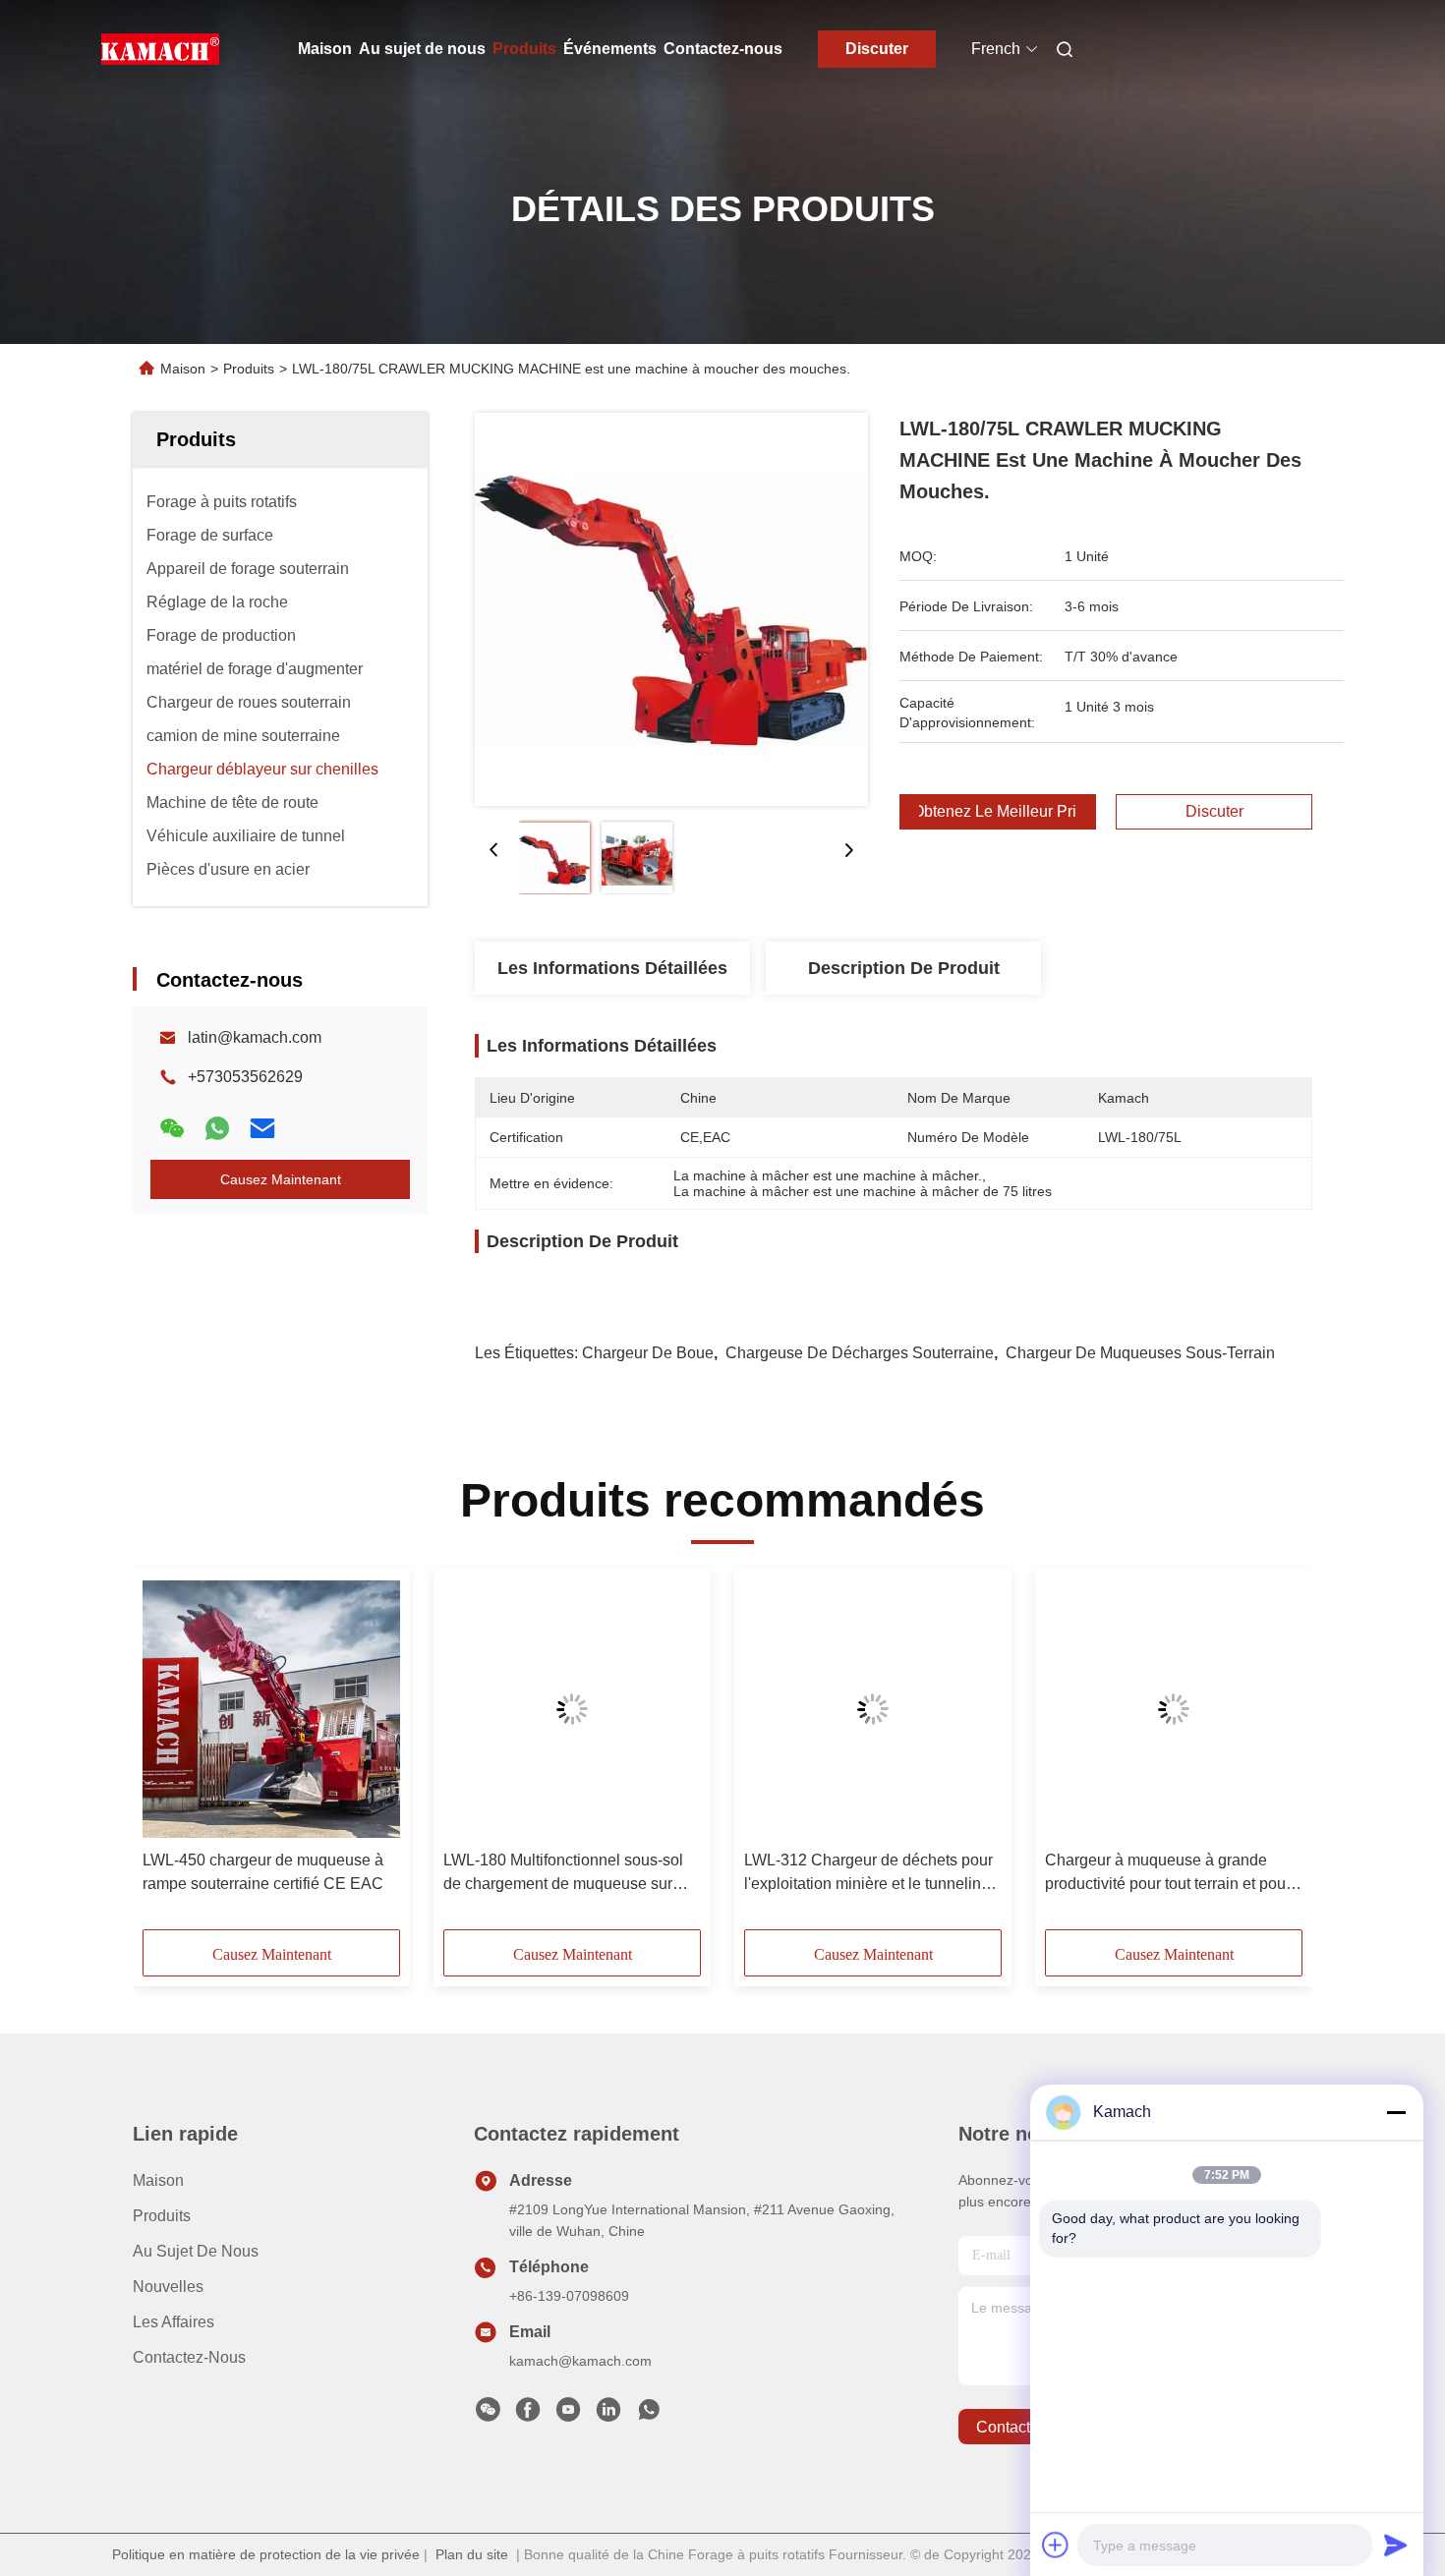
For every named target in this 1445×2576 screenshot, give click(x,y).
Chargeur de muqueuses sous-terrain (1140, 1353)
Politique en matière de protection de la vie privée (266, 2554)
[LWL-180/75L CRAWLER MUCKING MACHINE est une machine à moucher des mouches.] (671, 609)
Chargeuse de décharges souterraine (860, 1353)
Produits (524, 49)
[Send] (1396, 2545)
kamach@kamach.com (580, 2361)
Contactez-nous (723, 49)
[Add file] (1056, 2545)
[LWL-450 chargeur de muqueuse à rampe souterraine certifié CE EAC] (271, 1709)
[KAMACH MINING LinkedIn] (608, 2415)
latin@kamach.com (255, 1037)
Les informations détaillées (612, 968)
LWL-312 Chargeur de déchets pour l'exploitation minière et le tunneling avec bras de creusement (868, 1874)
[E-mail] (262, 1128)
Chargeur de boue (648, 1353)
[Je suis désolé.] (217, 1128)
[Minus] (1396, 2112)
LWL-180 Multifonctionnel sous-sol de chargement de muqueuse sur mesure (563, 1874)
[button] (168, 1755)
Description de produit (904, 968)
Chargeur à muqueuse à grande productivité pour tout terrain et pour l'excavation (1168, 1874)
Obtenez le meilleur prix (998, 812)
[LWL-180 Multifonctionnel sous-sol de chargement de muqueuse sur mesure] (572, 1709)
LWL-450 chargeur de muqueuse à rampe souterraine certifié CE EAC (263, 1872)
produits (162, 2216)
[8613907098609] (649, 2415)
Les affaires (173, 2322)
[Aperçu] (160, 49)
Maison (325, 49)
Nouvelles (168, 2287)
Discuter (877, 49)
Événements (610, 49)
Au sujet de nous (422, 49)
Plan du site (472, 2554)
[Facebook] (528, 2415)
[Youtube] (568, 2415)
